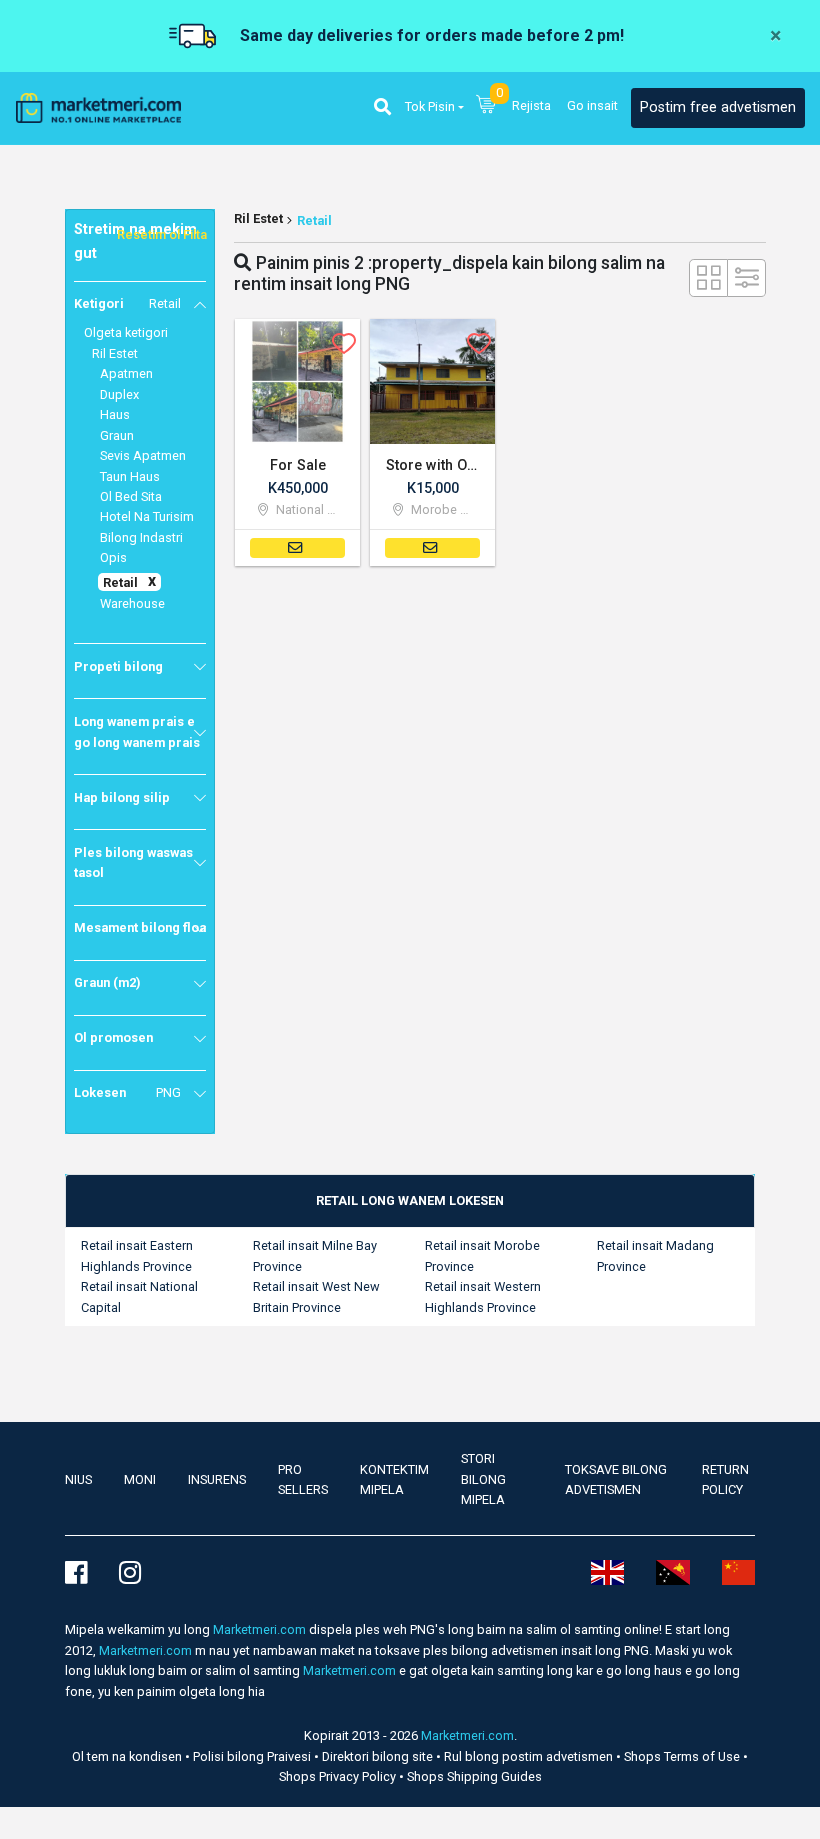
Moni (140, 1479)
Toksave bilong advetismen (616, 1479)
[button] (382, 107)
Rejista (531, 105)
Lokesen (127, 1092)
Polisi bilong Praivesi (253, 1756)
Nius (78, 1479)
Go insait (592, 105)
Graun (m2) (107, 982)
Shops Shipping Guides (474, 1776)
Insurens (217, 1479)
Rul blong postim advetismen (530, 1756)
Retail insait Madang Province (655, 1255)
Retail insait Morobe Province (482, 1255)
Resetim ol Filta (162, 234)
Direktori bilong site (379, 1756)
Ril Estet (258, 218)
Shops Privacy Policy (339, 1776)
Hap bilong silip (122, 797)
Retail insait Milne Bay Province (315, 1255)
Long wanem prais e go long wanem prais (137, 731)
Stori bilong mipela (483, 1479)
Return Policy (725, 1479)
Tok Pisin (430, 106)
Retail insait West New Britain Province (316, 1296)
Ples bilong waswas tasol (133, 862)
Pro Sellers (303, 1479)
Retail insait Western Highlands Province (483, 1296)
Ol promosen (113, 1037)
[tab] (410, 1201)
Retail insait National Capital (139, 1296)
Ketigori (127, 303)
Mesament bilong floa (140, 927)
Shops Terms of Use (683, 1756)
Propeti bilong (118, 666)
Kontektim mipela (394, 1479)
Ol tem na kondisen (128, 1756)
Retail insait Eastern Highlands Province (137, 1255)
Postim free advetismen (718, 107)
